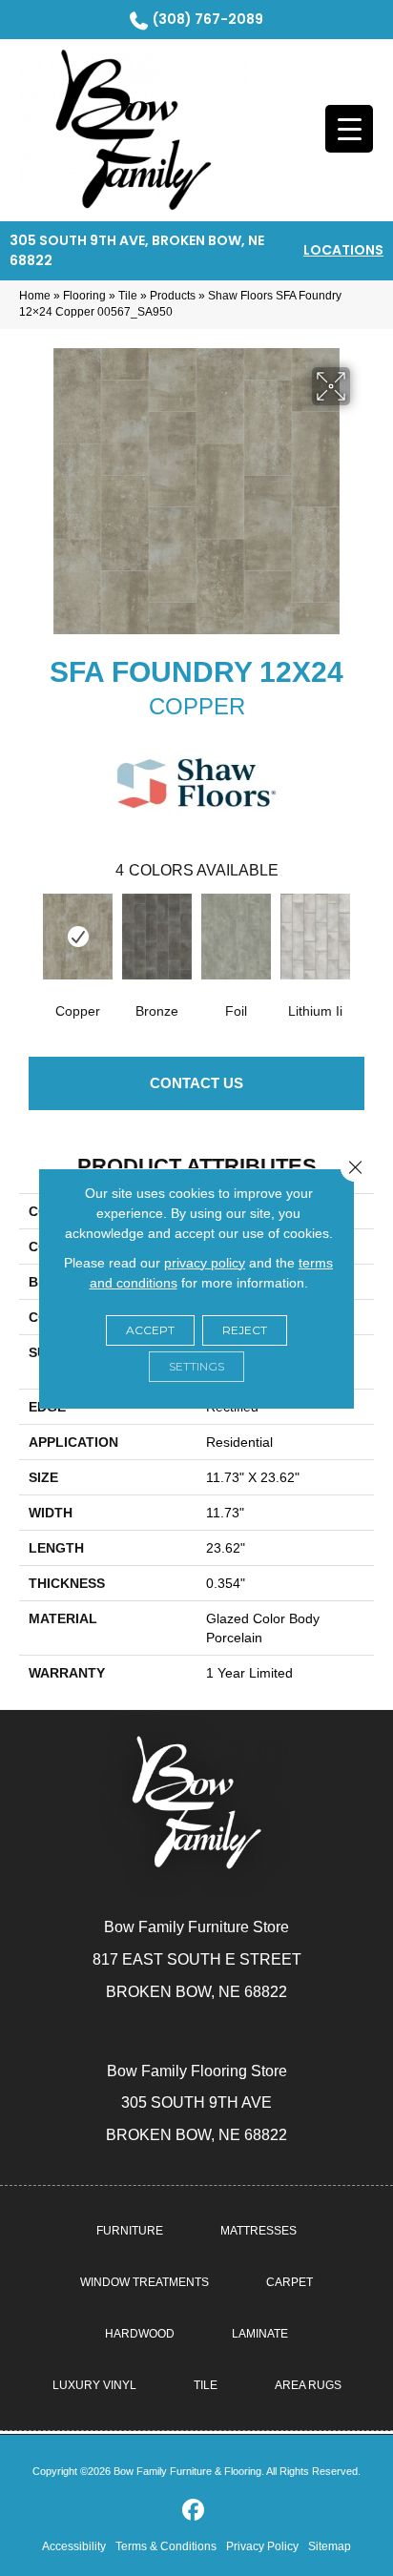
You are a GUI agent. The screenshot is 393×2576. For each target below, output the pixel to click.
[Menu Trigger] (349, 129)
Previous (29, 935)
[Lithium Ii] (315, 937)
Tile (128, 296)
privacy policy (205, 1263)
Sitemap (330, 2546)
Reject (245, 1330)
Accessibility (74, 2546)
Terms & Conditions (166, 2546)
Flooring (84, 296)
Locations (343, 250)
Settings (196, 1366)
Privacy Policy (262, 2546)
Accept (150, 1330)
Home (35, 296)
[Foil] (236, 937)
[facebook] (194, 2511)
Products (173, 296)
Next (364, 935)
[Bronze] (157, 937)
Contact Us (196, 1083)
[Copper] (78, 937)
